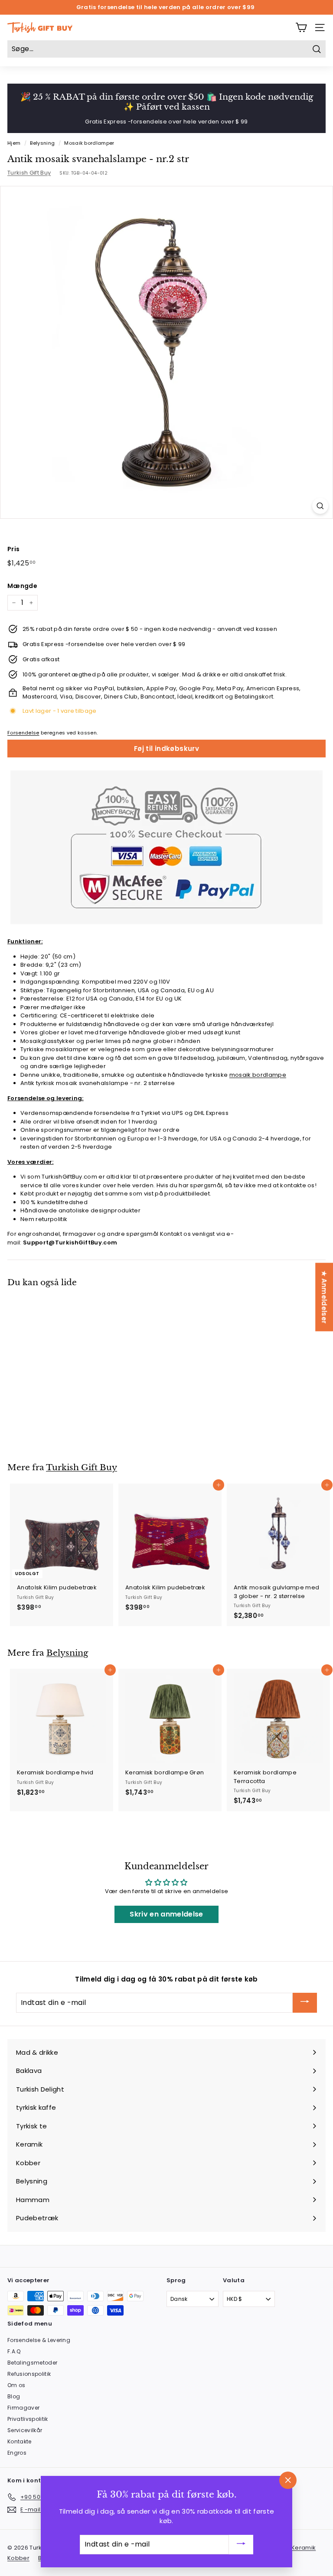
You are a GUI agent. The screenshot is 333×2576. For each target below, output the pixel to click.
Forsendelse (23, 733)
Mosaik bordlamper (89, 143)
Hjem (14, 143)
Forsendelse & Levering (39, 2340)
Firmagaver (23, 2408)
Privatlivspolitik (28, 2419)
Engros (17, 2453)
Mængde (22, 586)
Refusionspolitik (29, 2374)
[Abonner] (305, 2003)
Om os (16, 2385)
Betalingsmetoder (32, 2363)
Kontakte (20, 2441)
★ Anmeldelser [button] (324, 1297)
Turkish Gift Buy (29, 173)
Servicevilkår (25, 2430)
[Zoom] (320, 506)
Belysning (42, 143)
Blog (14, 2396)
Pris (13, 549)
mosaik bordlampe (258, 1075)
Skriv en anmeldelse (166, 1914)
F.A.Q (14, 2351)
